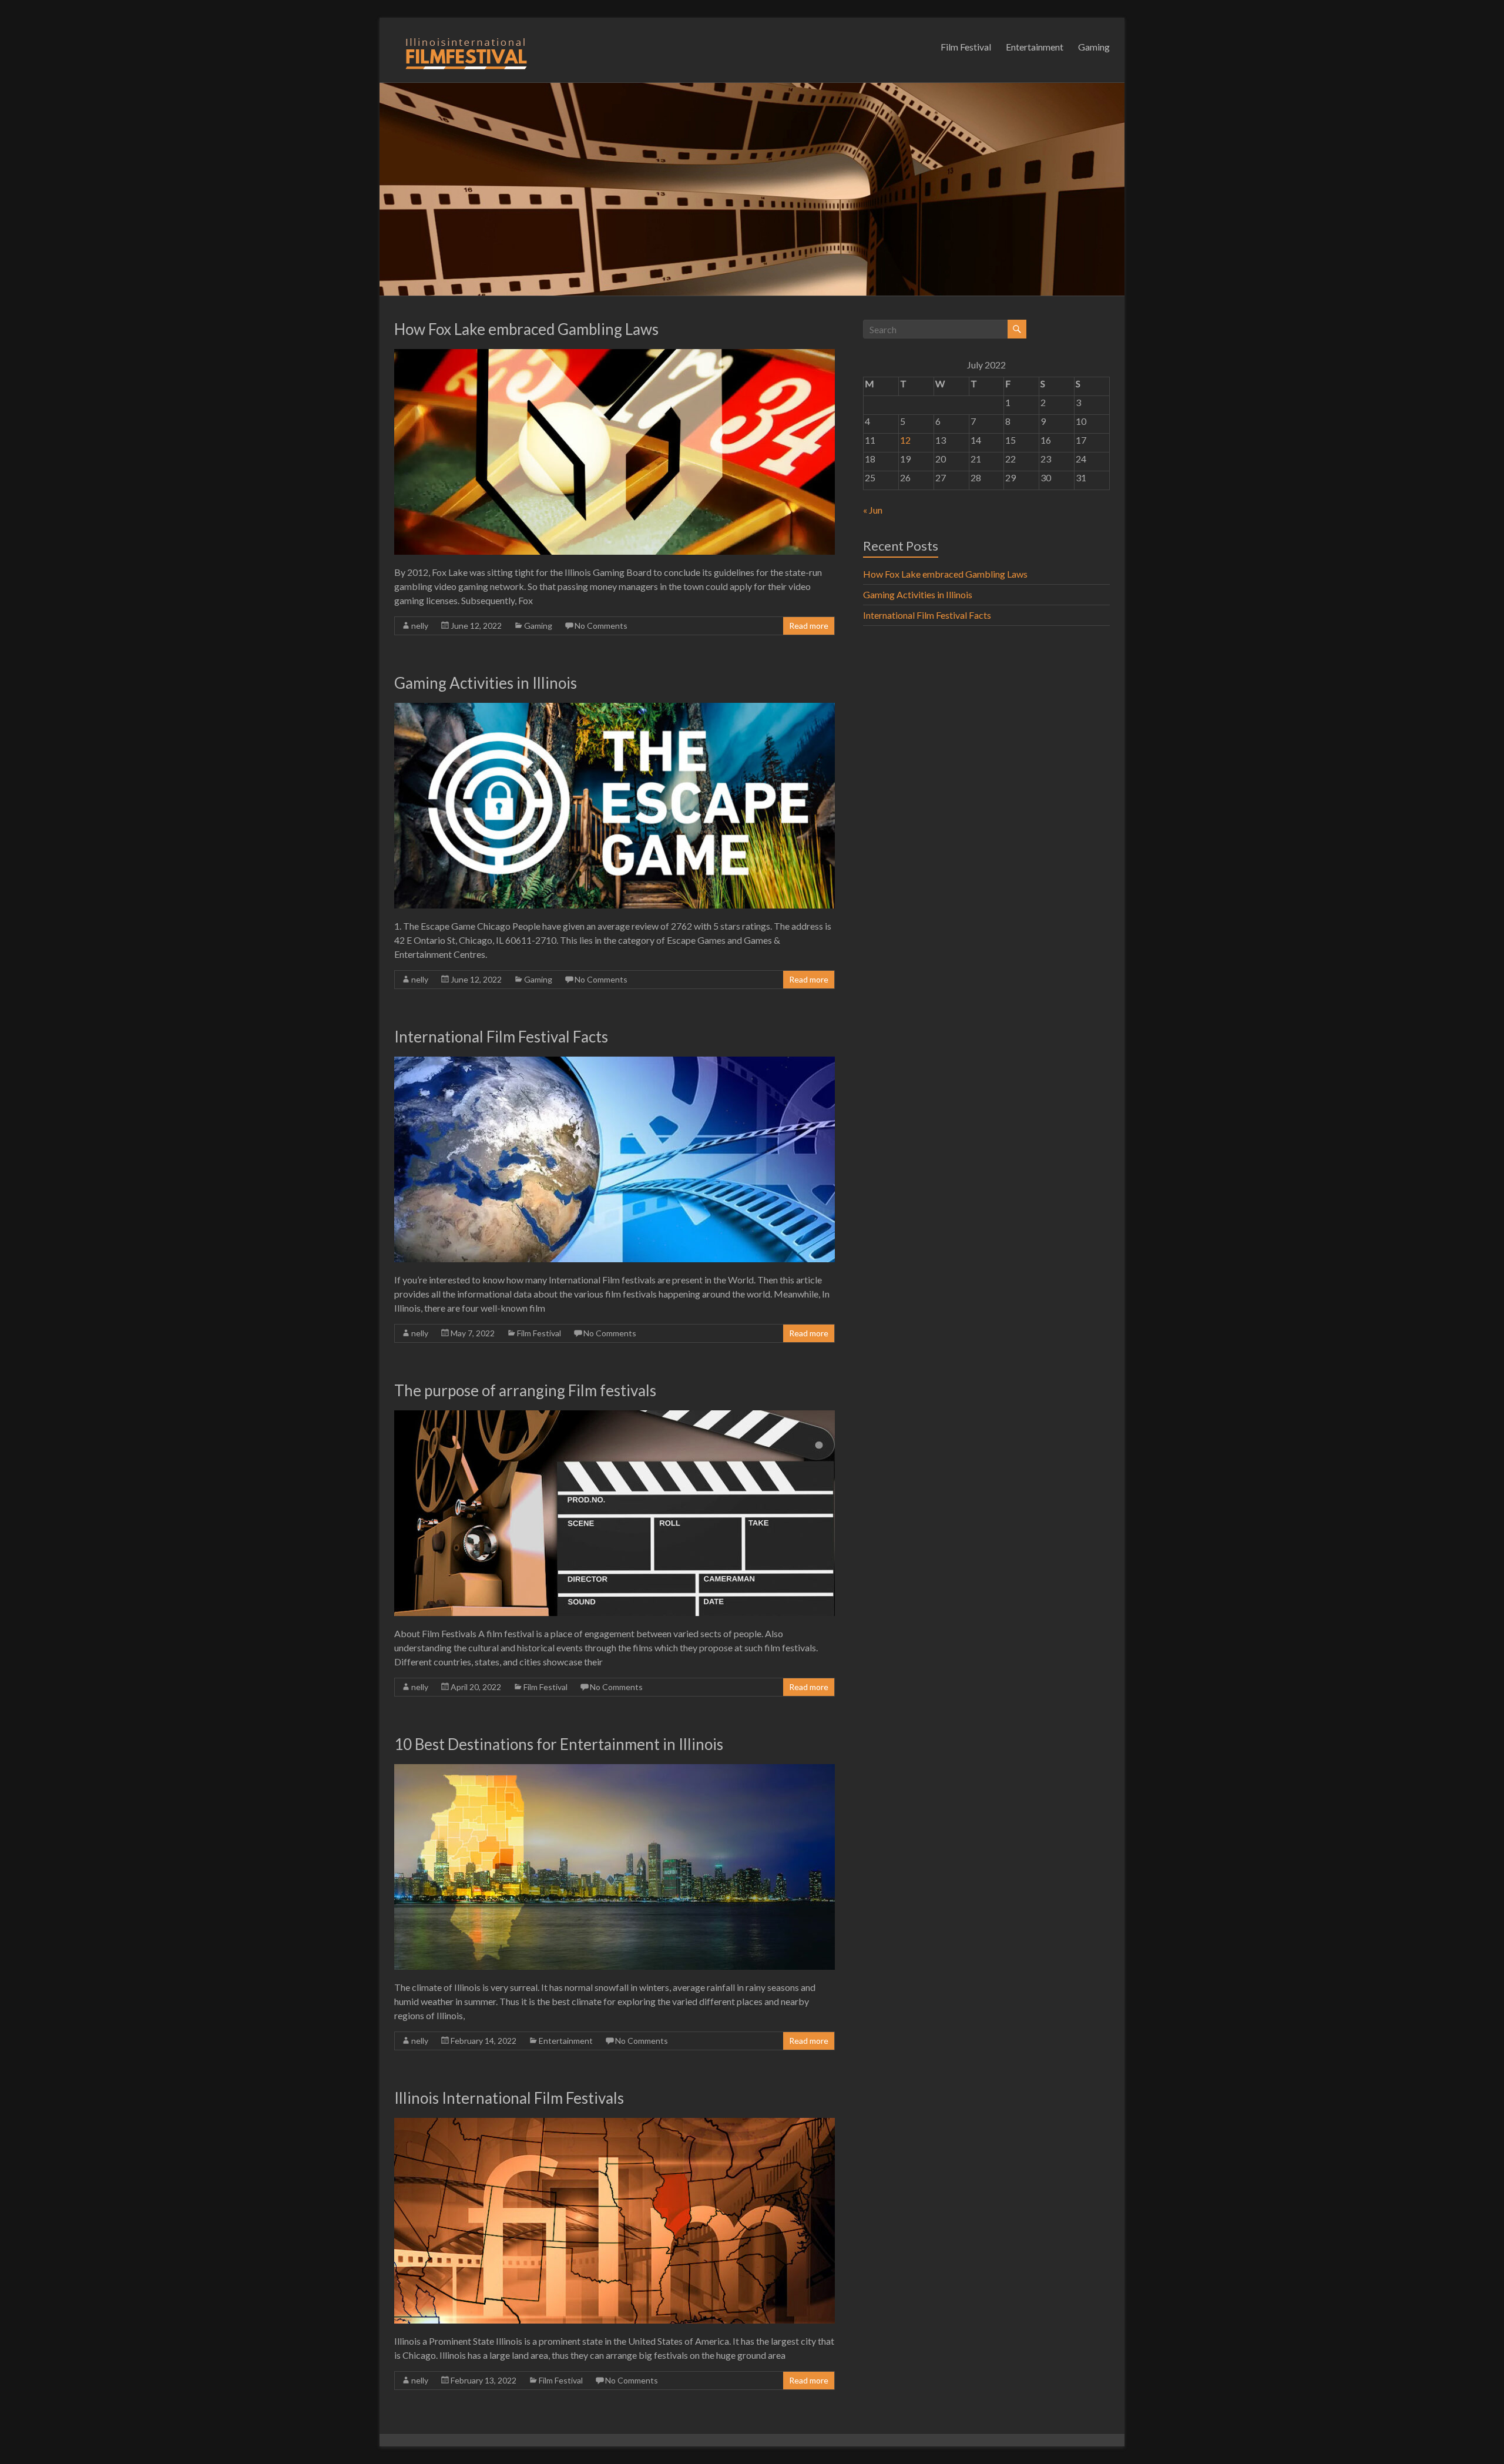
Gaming (1094, 47)
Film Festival (966, 47)
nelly (420, 626)
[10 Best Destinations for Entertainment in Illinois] (615, 1770)
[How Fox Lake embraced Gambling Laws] (615, 355)
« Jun (873, 510)
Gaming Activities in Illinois (486, 683)
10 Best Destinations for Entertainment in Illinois (559, 1744)
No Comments (601, 626)
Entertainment (1035, 47)
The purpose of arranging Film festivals (525, 1390)
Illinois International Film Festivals (509, 2098)
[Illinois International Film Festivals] (615, 2123)
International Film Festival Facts (501, 1037)
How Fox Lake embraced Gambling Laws (526, 329)
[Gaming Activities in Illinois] (615, 708)
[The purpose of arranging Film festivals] (615, 1416)
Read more (809, 626)
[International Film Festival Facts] (615, 1062)
